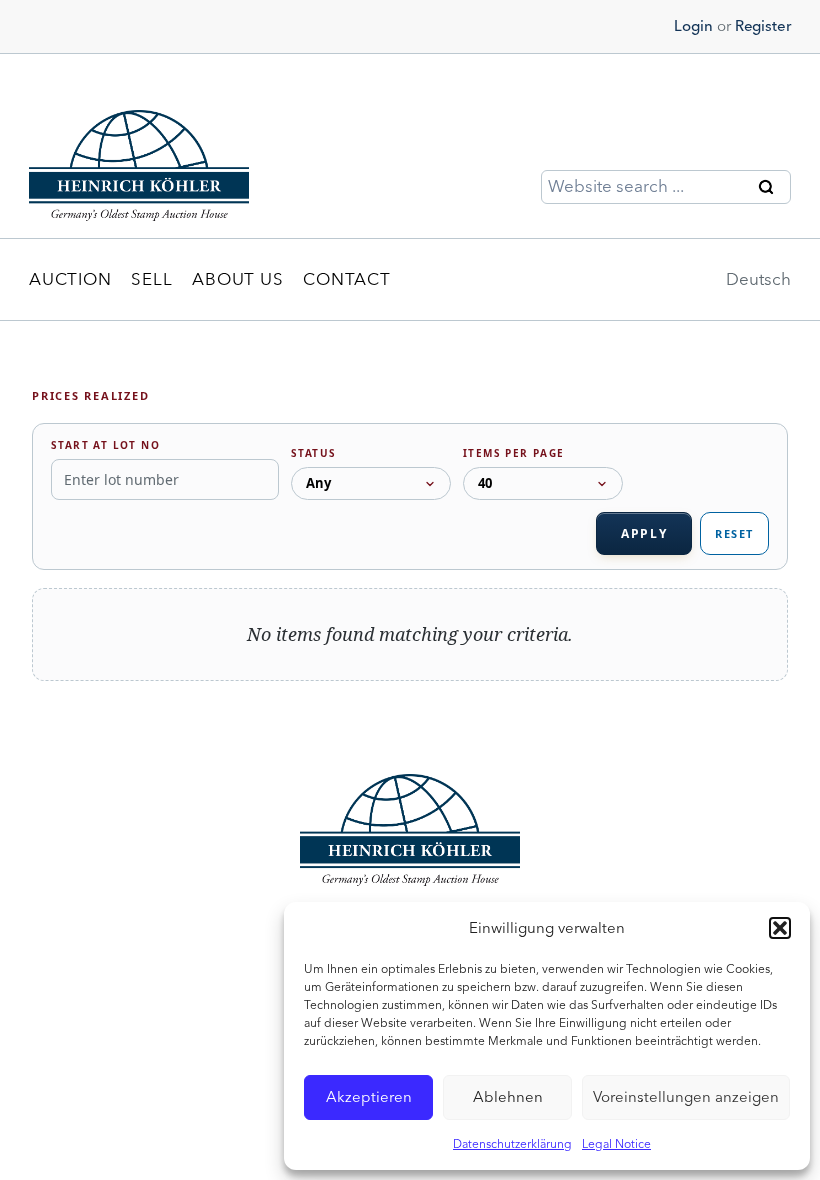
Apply (644, 533)
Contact (346, 279)
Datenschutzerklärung (512, 1144)
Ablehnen (508, 1097)
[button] (780, 928)
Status (313, 453)
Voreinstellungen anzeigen (686, 1097)
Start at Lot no (105, 445)
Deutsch (758, 279)
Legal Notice (616, 1144)
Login (693, 26)
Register (763, 26)
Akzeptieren (369, 1097)
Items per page (514, 453)
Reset (734, 533)
